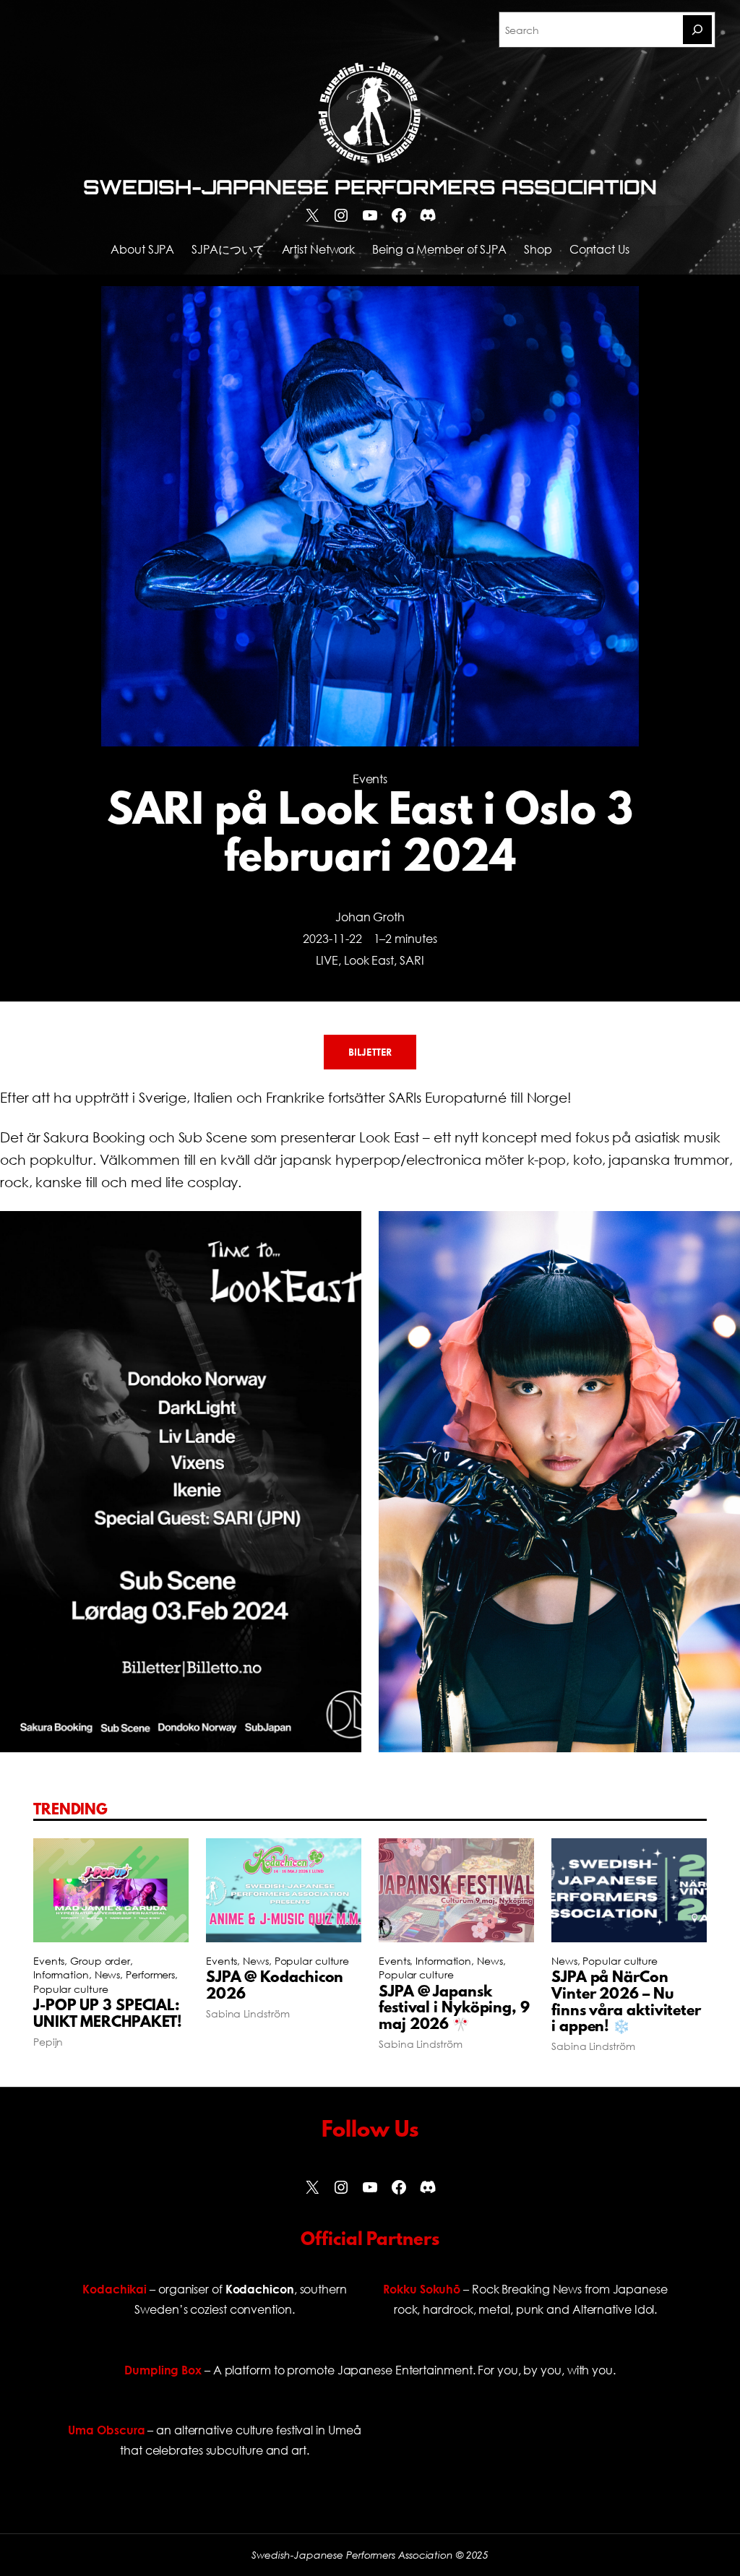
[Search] (697, 30)
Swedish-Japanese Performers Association (370, 187)
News (108, 1974)
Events (370, 779)
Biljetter (370, 1052)
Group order (100, 1961)
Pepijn (48, 2042)
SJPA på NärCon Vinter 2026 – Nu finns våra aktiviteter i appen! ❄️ (626, 2003)
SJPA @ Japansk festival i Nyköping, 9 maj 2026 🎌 (454, 2009)
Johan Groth (370, 917)
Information (61, 1974)
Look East (369, 960)
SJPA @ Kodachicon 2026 (275, 1987)
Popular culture (71, 1989)
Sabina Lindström (248, 2013)
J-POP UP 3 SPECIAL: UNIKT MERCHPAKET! (108, 2015)
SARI (412, 960)
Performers (150, 1974)
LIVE (327, 960)
